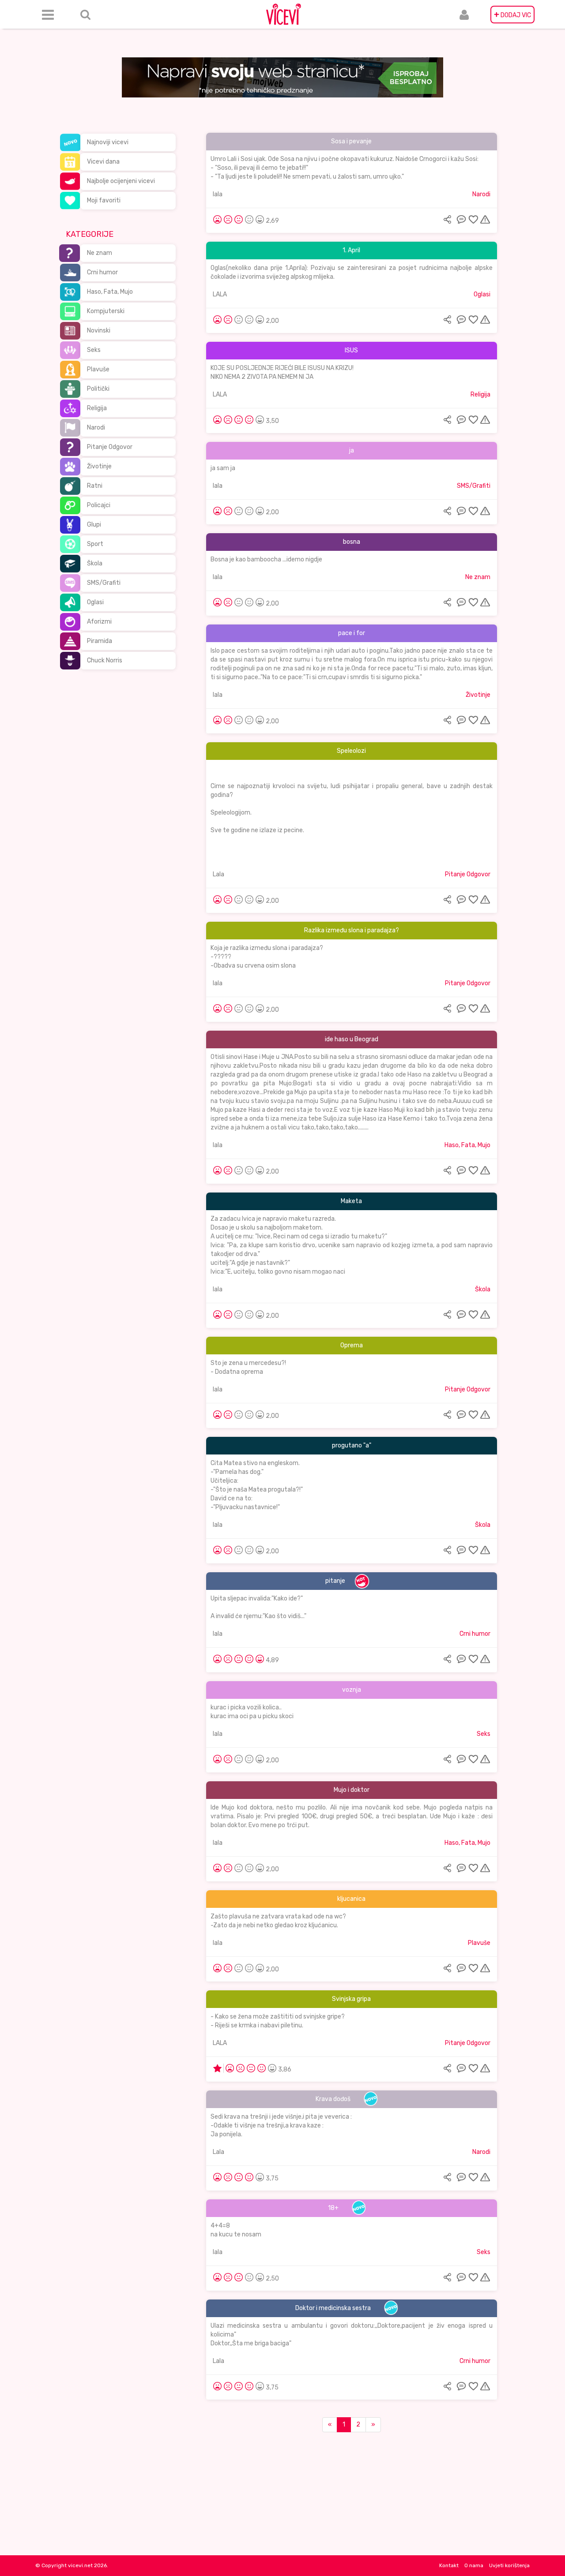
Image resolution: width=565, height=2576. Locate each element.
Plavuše (98, 369)
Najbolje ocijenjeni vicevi (121, 181)
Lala (218, 874)
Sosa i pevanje (351, 141)
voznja (352, 1690)
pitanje (335, 1581)
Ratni (95, 486)
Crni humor (102, 272)
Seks (94, 350)
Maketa (351, 1201)
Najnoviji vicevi (108, 142)
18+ (333, 2208)
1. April (351, 250)
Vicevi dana (103, 162)
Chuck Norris (105, 660)
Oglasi (95, 602)
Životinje (99, 466)
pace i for (352, 633)
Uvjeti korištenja (509, 2565)
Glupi (94, 525)
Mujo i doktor (352, 1790)
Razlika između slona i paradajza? (352, 930)
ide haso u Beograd (352, 1039)
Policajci (99, 505)
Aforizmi (99, 622)
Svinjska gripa (351, 1999)
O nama (474, 2565)
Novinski (99, 331)
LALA (220, 294)
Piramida (100, 641)
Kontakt (449, 2565)
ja (352, 451)
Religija (97, 408)
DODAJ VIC (512, 15)
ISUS (351, 350)
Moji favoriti (104, 200)
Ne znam (100, 253)
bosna (352, 542)
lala (218, 194)
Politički (98, 389)
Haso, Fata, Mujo (110, 292)
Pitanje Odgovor (110, 447)
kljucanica (351, 1899)
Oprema (352, 1345)
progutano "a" (352, 1445)
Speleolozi (351, 751)
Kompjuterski (106, 311)
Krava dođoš (333, 2099)
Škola (95, 563)
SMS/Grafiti (104, 583)
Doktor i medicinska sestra (333, 2308)
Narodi (96, 428)
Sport (95, 544)
